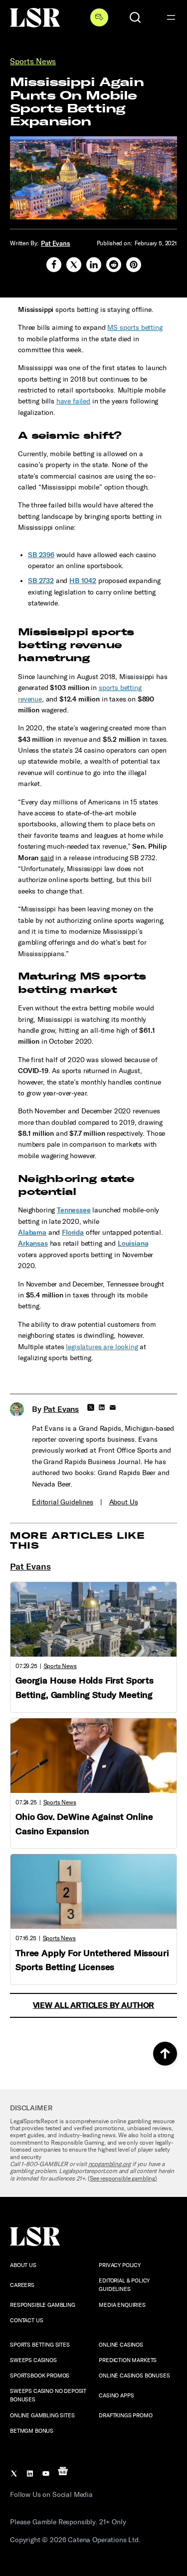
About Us (124, 1502)
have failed (73, 401)
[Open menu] (171, 17)
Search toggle (135, 17)
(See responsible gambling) (122, 2179)
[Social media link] (54, 265)
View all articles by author (94, 2005)
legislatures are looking (102, 1347)
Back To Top (165, 2054)
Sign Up (99, 17)
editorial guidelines (63, 1502)
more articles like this (78, 1540)
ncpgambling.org (110, 2164)
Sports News (33, 61)
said (47, 858)
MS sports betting (135, 328)
